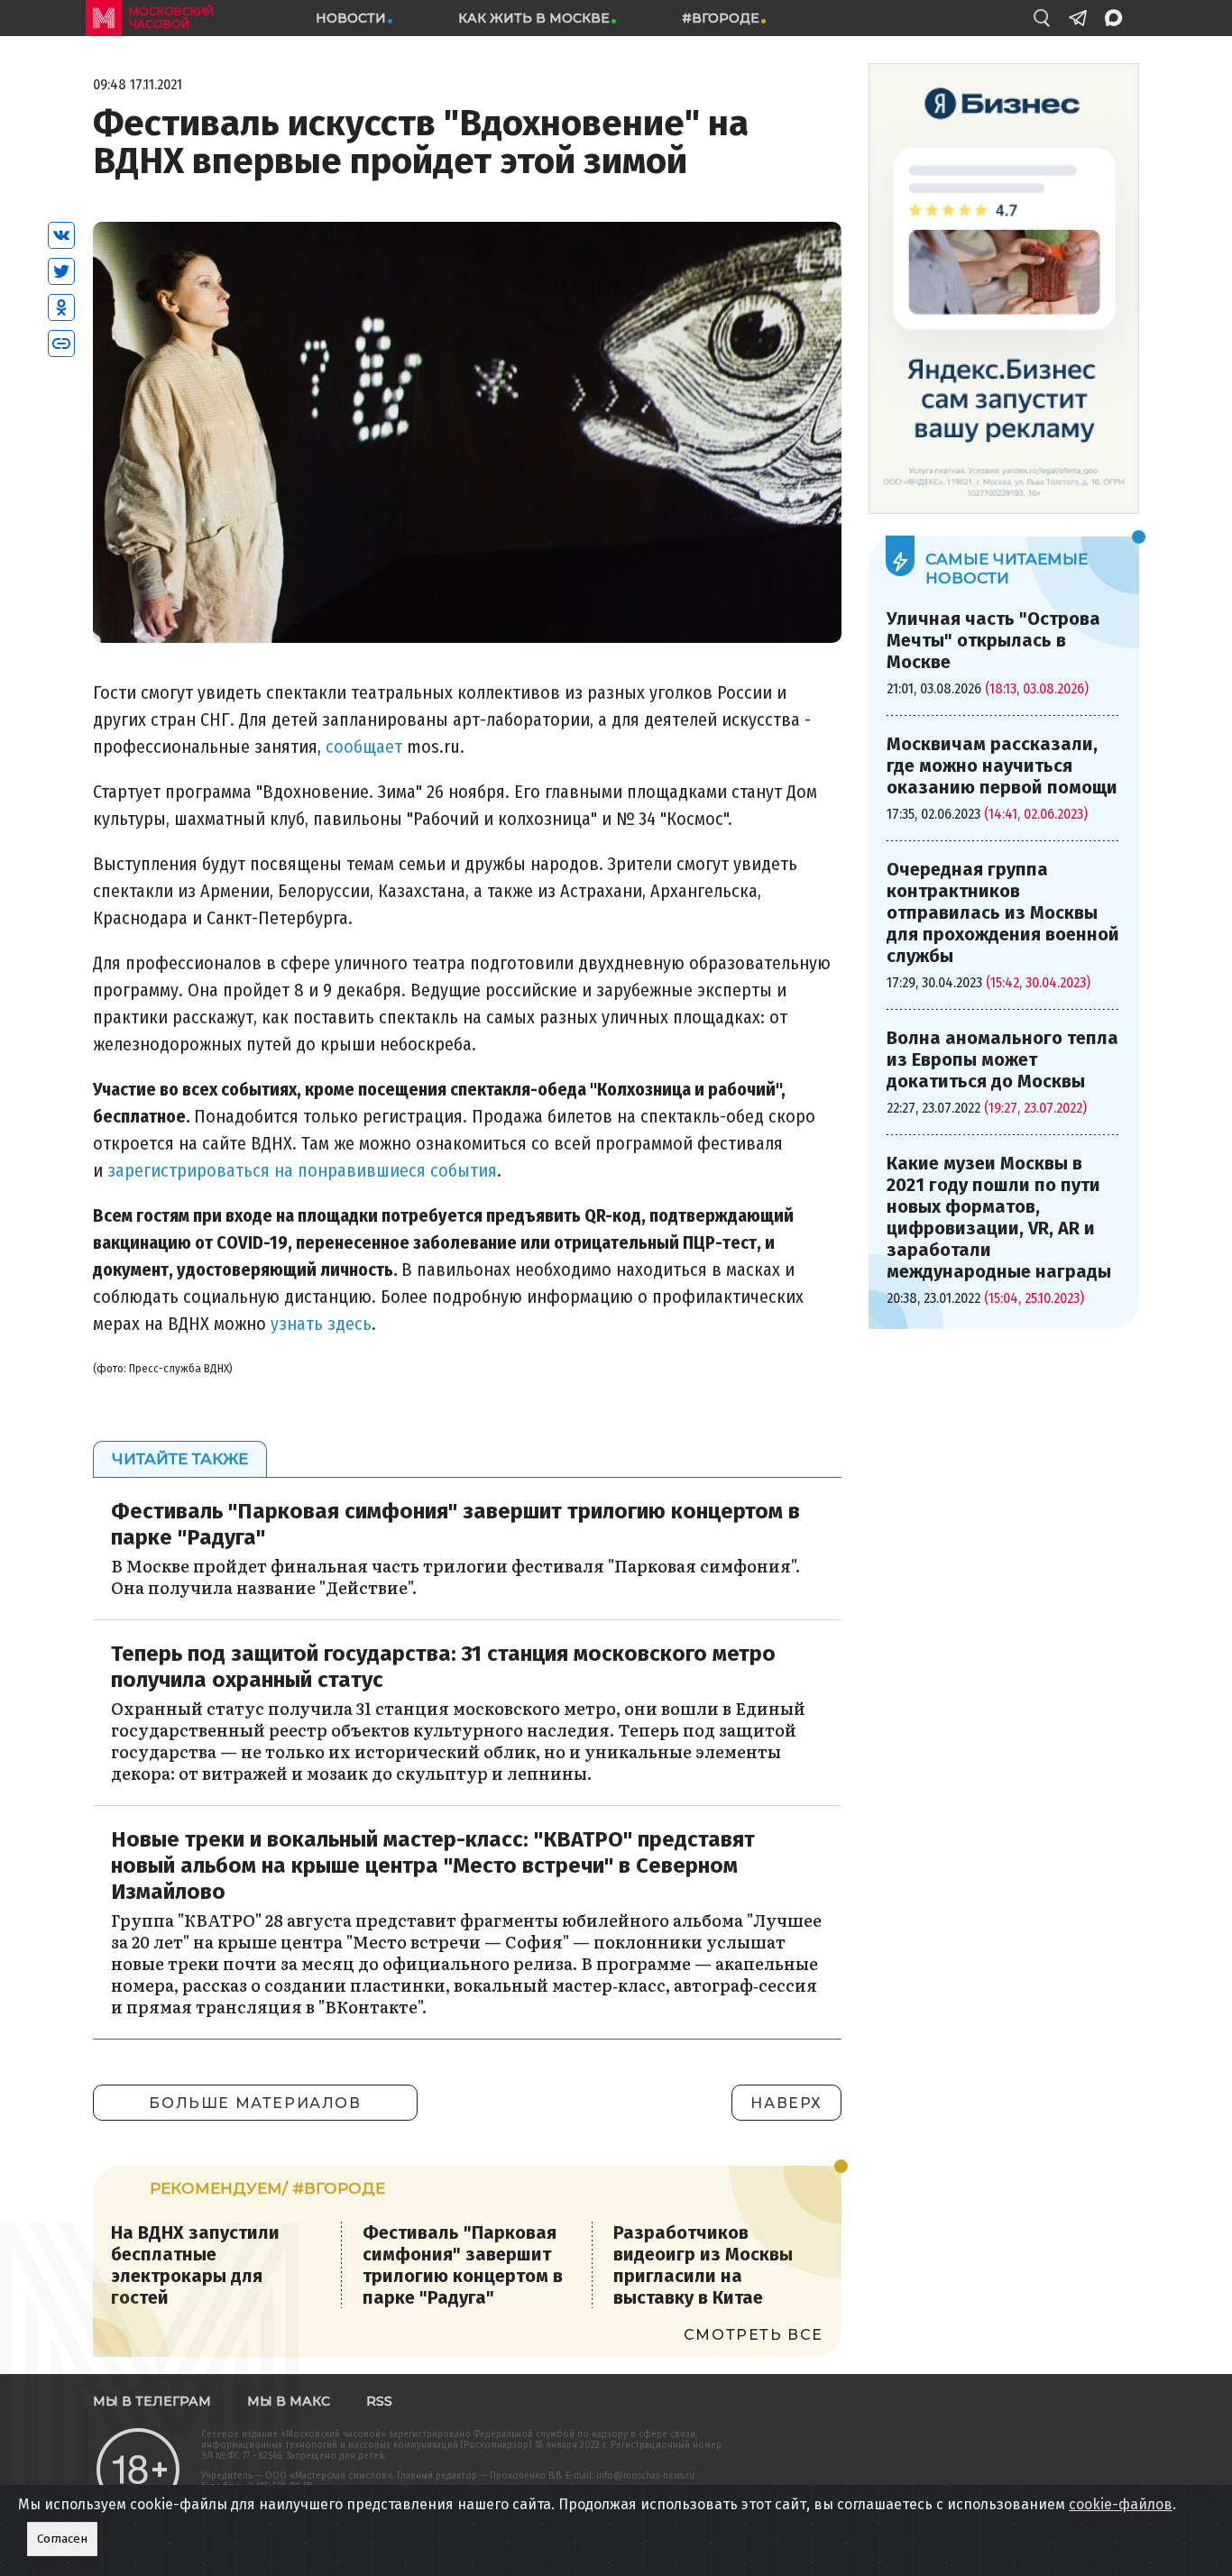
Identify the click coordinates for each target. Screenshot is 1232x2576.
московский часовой (171, 18)
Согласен (62, 2539)
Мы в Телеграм (152, 2401)
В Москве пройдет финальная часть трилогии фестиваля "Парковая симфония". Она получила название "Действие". (455, 1577)
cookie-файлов (1121, 2504)
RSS (379, 2401)
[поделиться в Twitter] (61, 271)
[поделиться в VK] (61, 235)
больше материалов (255, 2103)
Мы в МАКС (289, 2401)
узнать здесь (321, 1324)
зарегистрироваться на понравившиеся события (302, 1170)
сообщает (364, 747)
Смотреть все (754, 2335)
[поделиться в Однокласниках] (61, 307)
